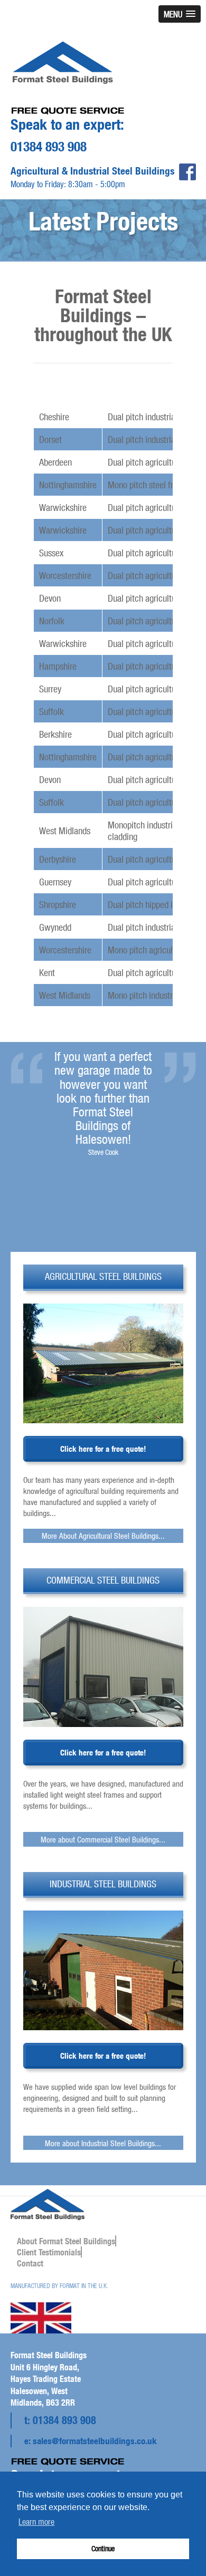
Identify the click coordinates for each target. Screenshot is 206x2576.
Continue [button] (103, 2548)
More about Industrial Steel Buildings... (103, 2143)
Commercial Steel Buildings (103, 1580)
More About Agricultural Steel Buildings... (103, 1536)
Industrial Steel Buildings (103, 1884)
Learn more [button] (36, 2521)
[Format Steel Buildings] (63, 56)
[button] (180, 14)
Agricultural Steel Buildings (103, 1276)
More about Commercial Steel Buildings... (103, 1839)
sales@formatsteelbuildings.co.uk (95, 2441)
